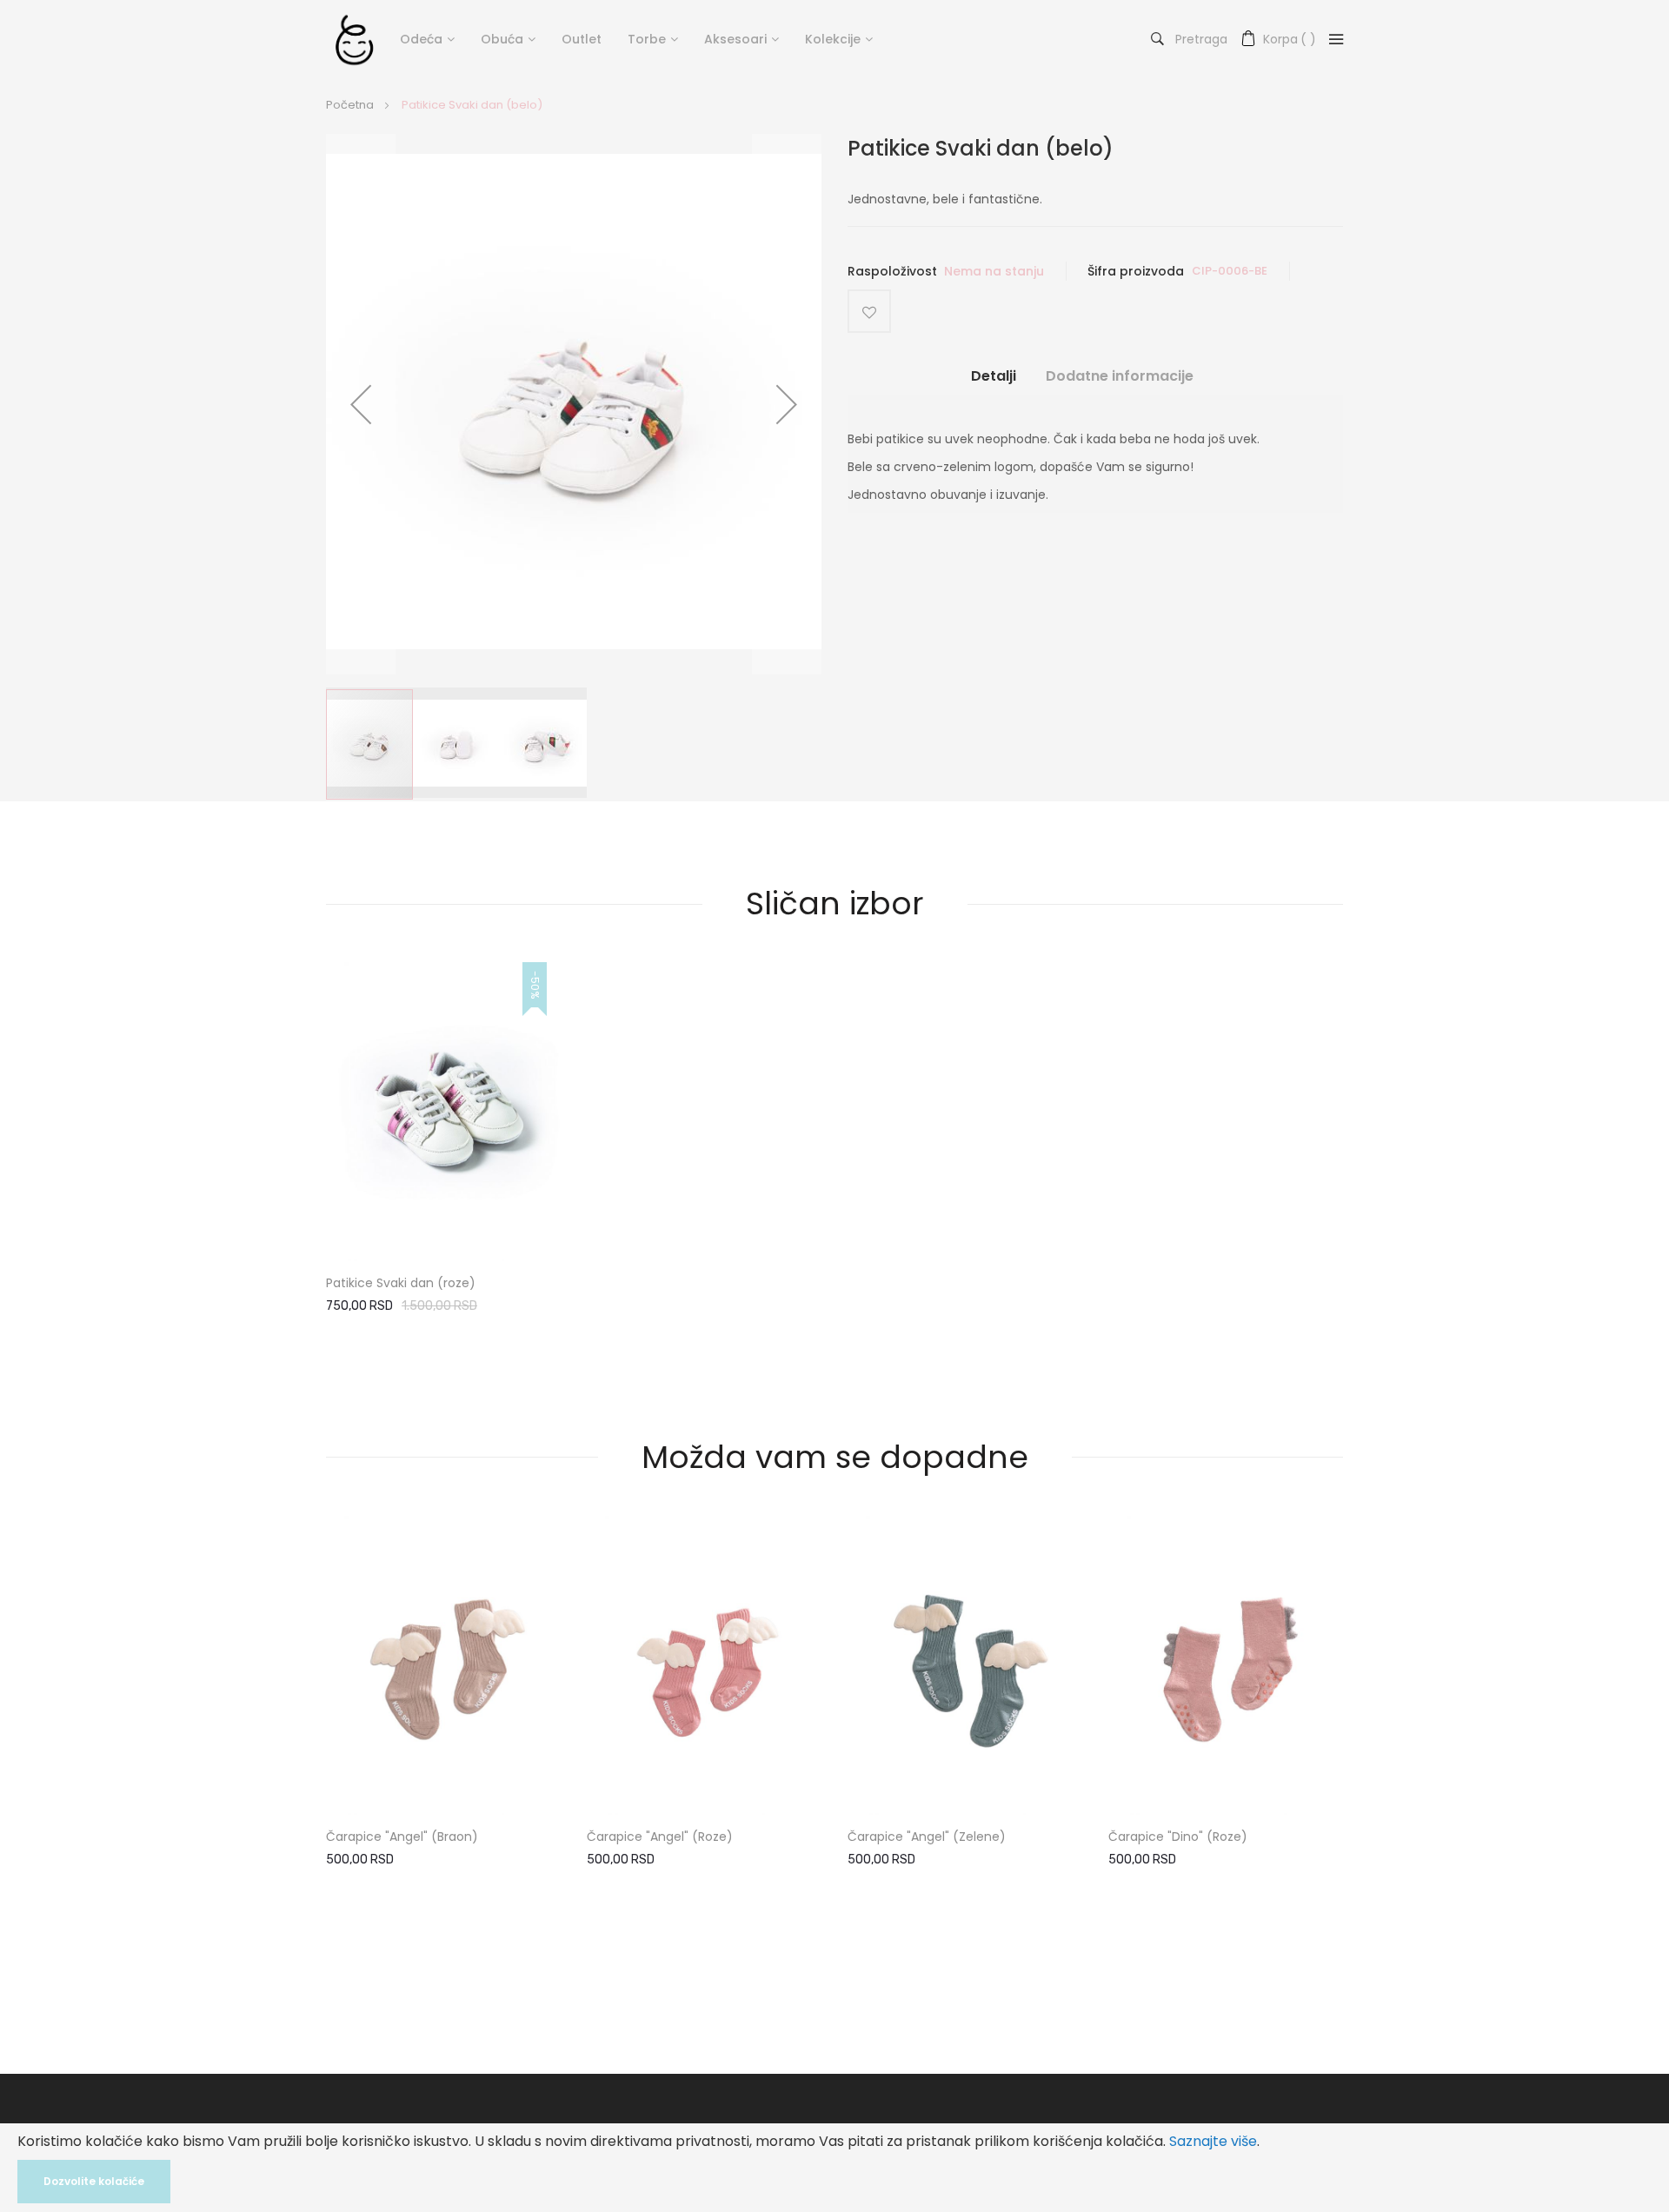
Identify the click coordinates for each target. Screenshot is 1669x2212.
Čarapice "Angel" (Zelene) (927, 1837)
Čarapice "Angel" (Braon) (402, 1837)
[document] (834, 2168)
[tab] (994, 383)
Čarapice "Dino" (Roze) (1178, 1837)
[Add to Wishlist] (869, 311)
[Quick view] (533, 1225)
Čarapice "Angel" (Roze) (660, 1837)
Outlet (582, 39)
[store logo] (354, 39)
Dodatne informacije (1120, 376)
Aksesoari (735, 39)
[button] (361, 404)
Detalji (994, 376)
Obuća (502, 39)
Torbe (647, 39)
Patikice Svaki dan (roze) (401, 1283)
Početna (350, 105)
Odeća (421, 39)
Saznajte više (1213, 2141)
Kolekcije (833, 39)
